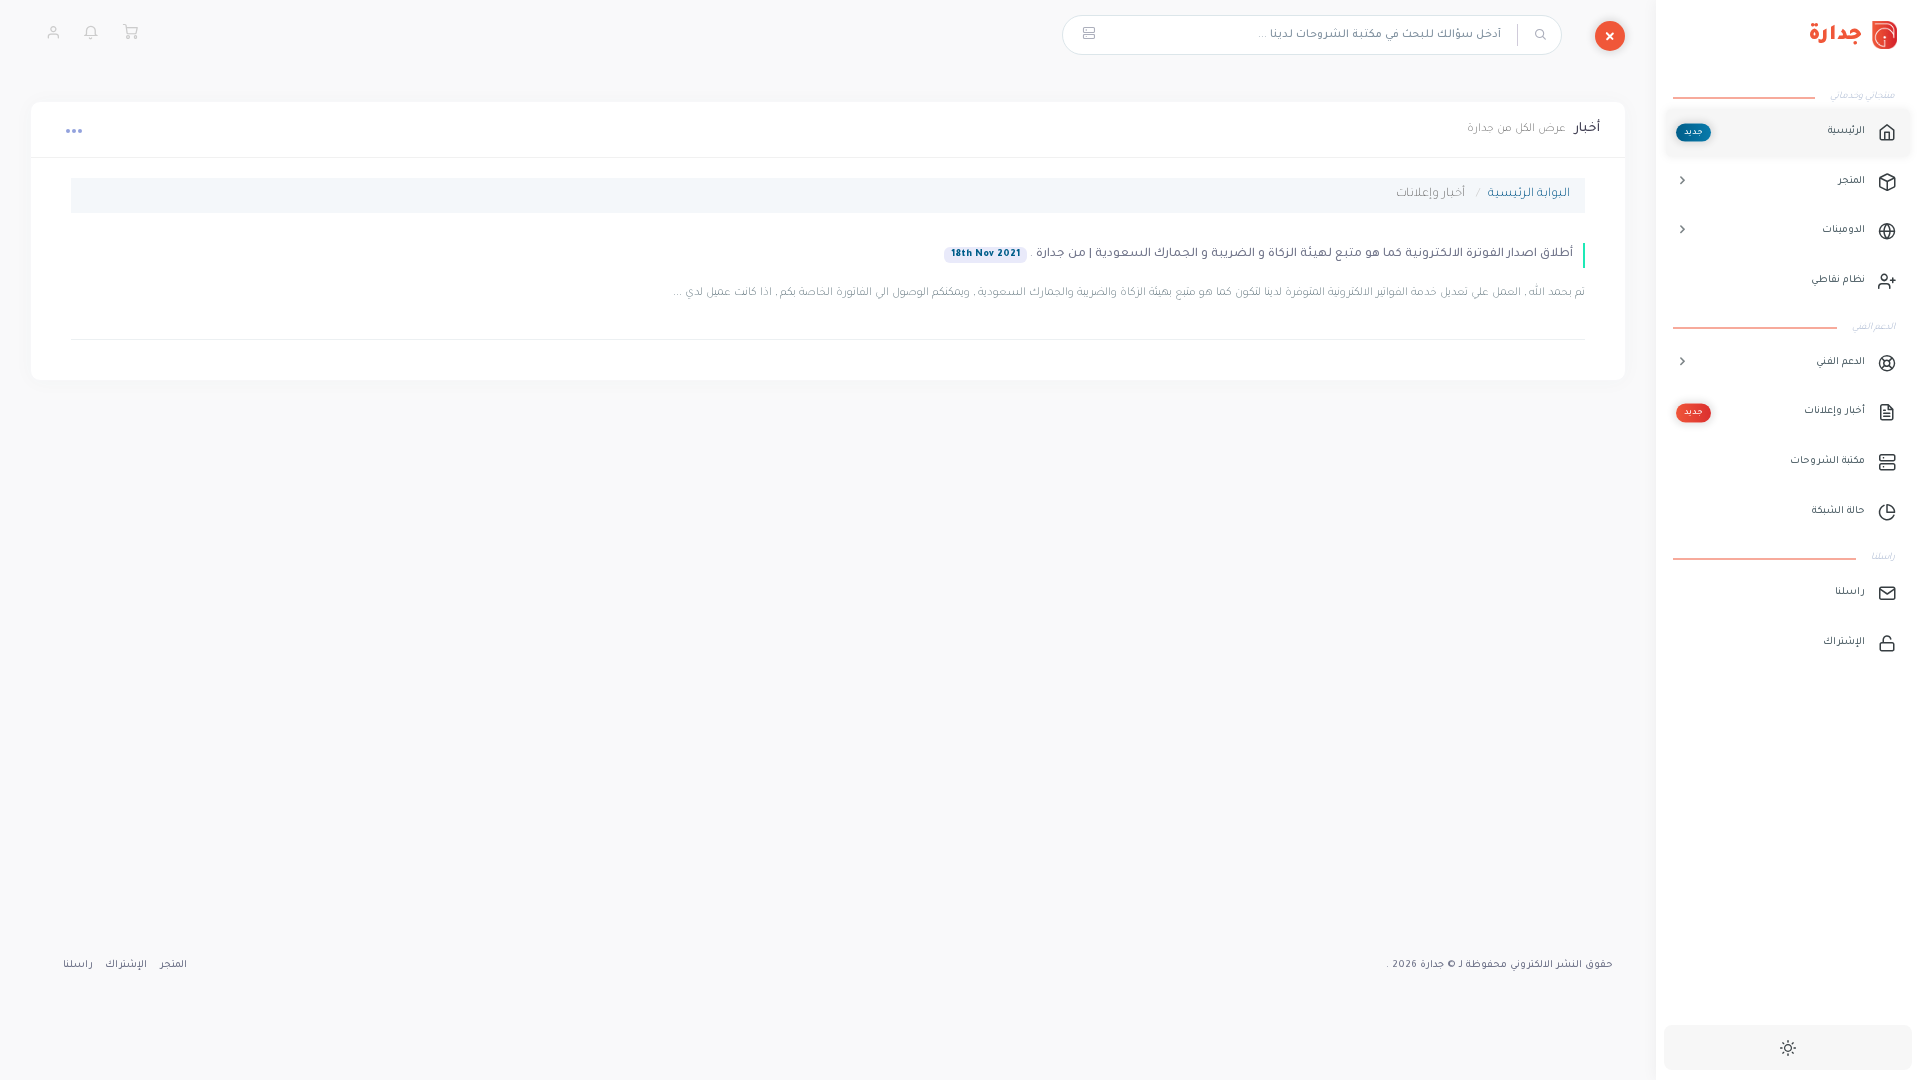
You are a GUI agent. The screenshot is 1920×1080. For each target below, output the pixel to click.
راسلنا (78, 965)
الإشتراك (126, 965)
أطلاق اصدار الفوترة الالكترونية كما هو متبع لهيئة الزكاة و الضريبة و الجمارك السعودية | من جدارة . (1262, 254)
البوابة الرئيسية (1529, 194)
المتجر (173, 965)
